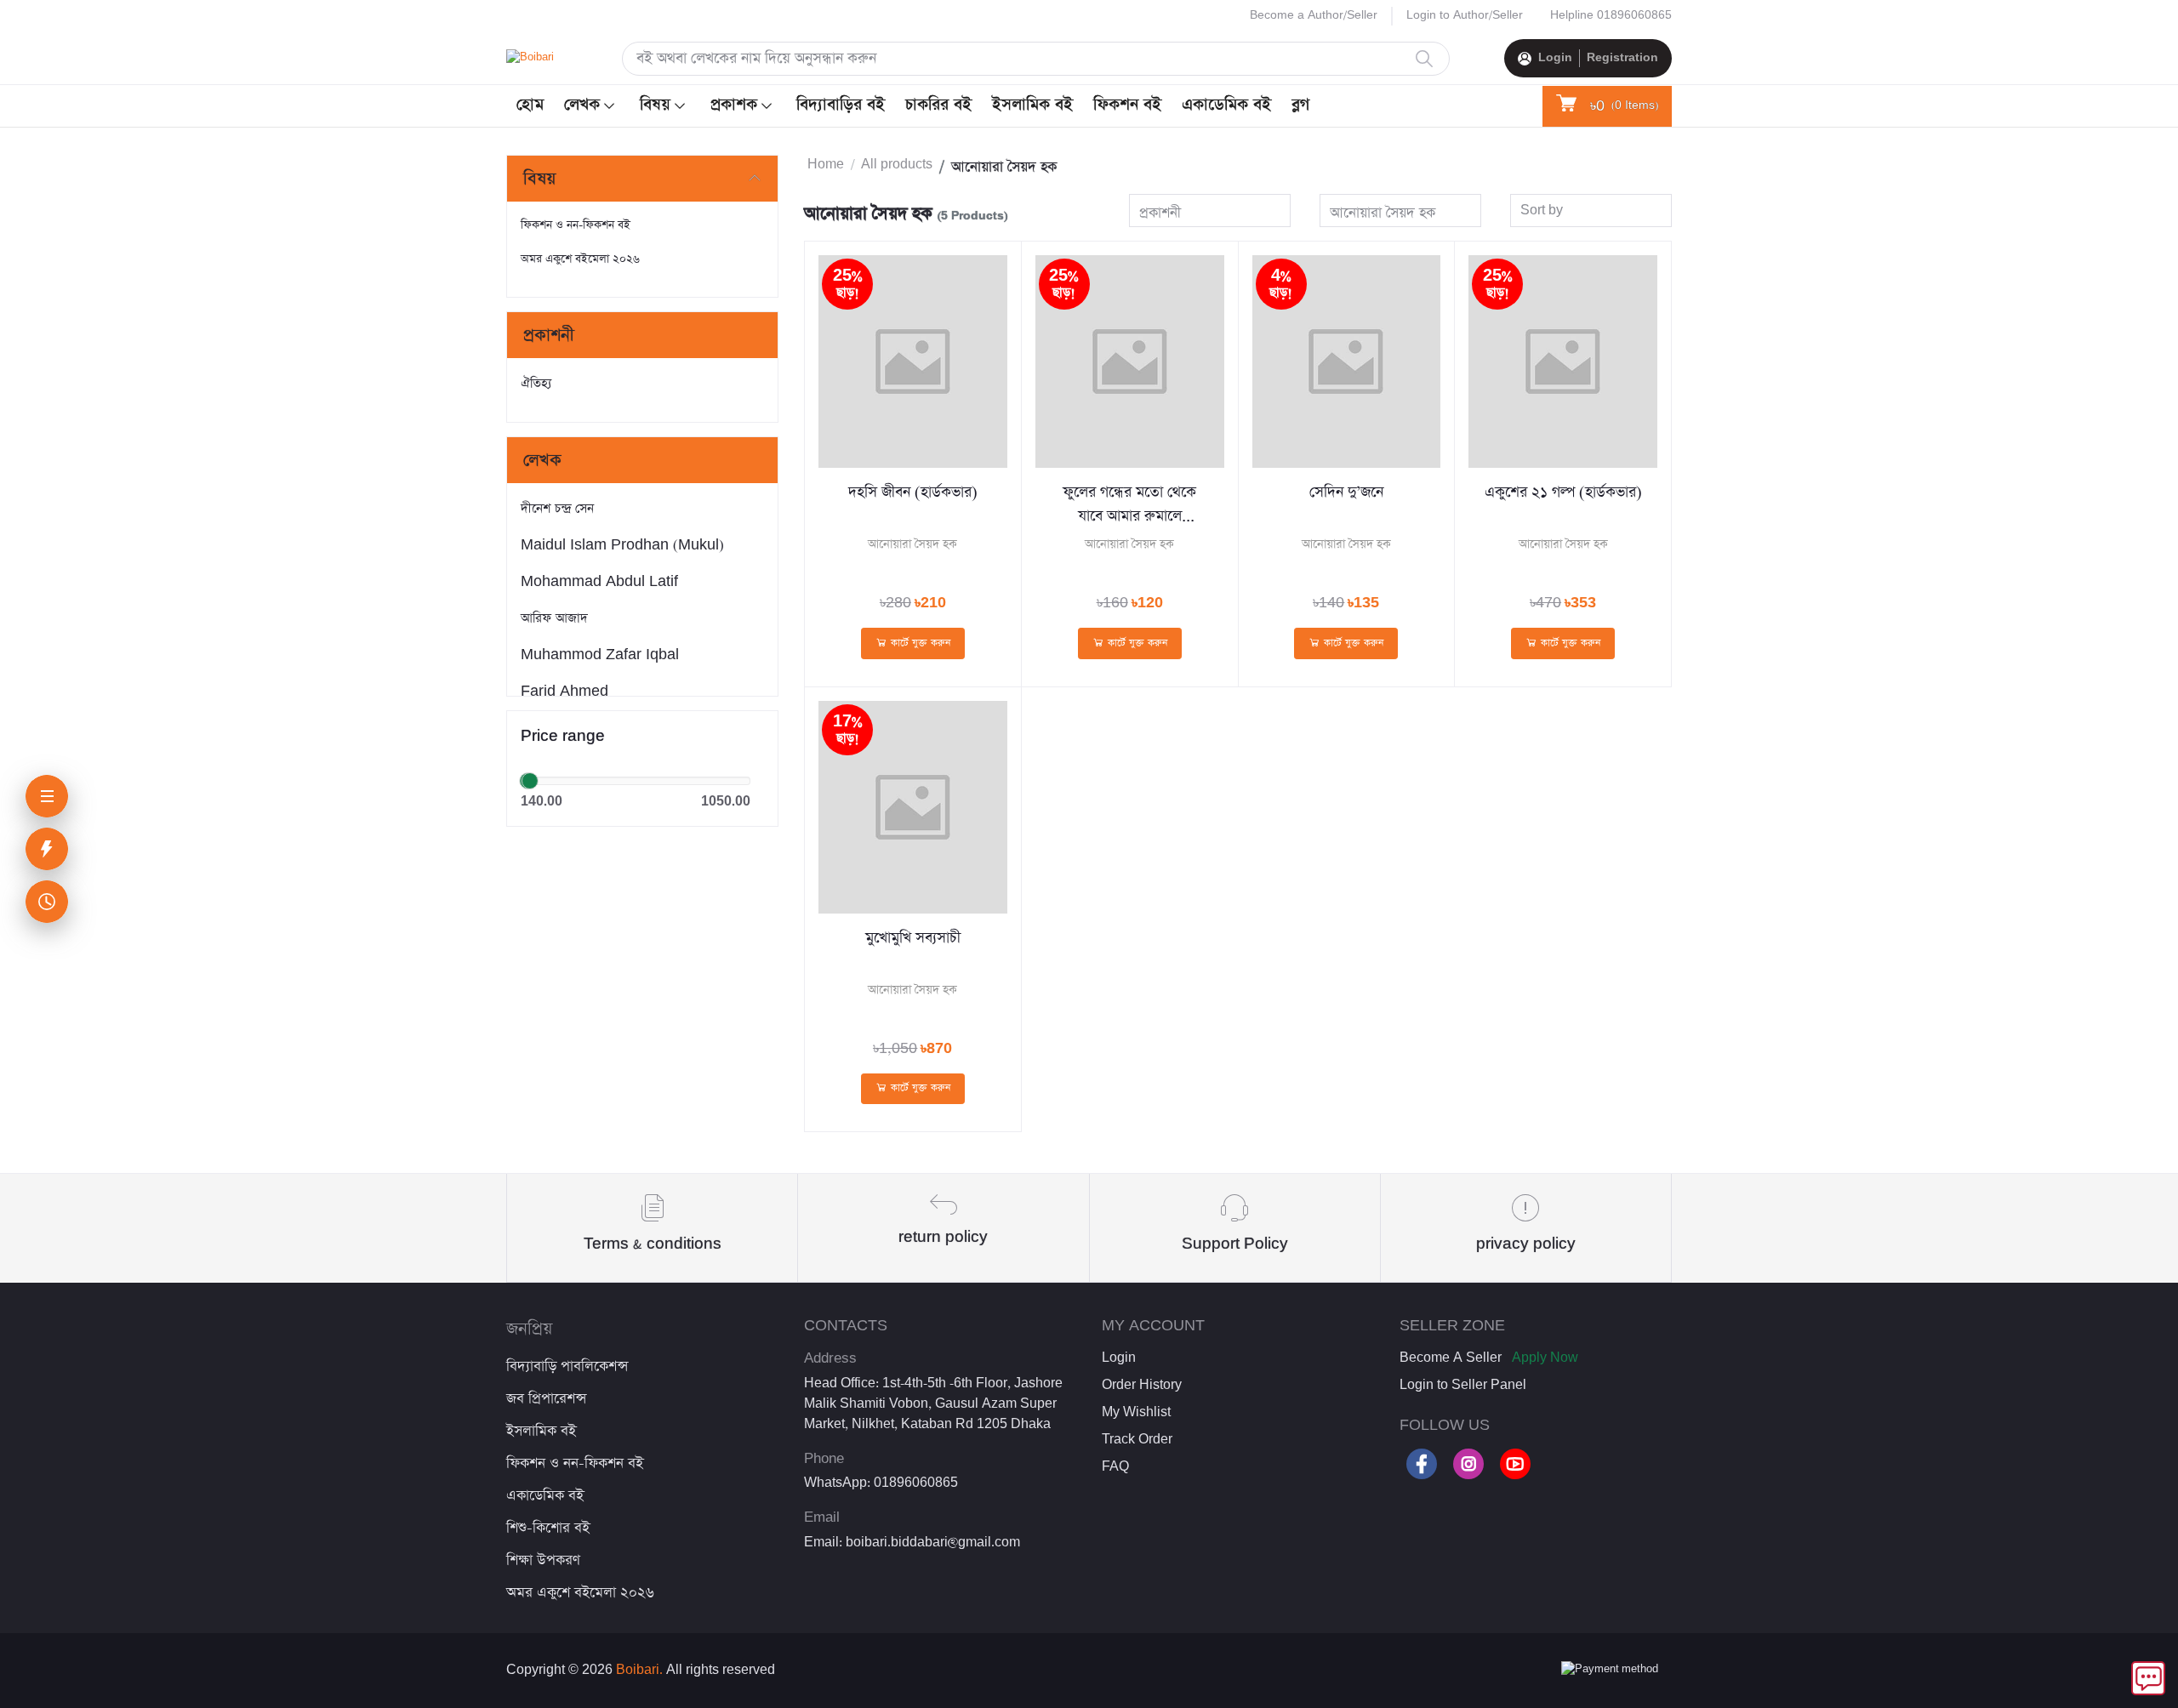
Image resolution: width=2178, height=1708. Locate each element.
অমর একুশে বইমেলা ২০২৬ (580, 259)
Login (1555, 58)
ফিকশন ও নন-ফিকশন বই (576, 225)
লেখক (582, 105)
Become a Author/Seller (1314, 15)
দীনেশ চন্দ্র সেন (557, 508)
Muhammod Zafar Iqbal (600, 655)
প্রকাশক (734, 105)
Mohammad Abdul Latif (599, 581)
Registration (1622, 58)
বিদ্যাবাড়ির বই (841, 105)
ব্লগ (1300, 105)
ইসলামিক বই (1032, 105)
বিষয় (655, 105)
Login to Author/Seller (1465, 15)
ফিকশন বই (1127, 105)
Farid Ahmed (564, 691)
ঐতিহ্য (536, 383)
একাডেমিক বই (1226, 105)
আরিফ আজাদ (554, 618)
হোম (530, 105)
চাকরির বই (938, 105)
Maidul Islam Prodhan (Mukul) (622, 545)
